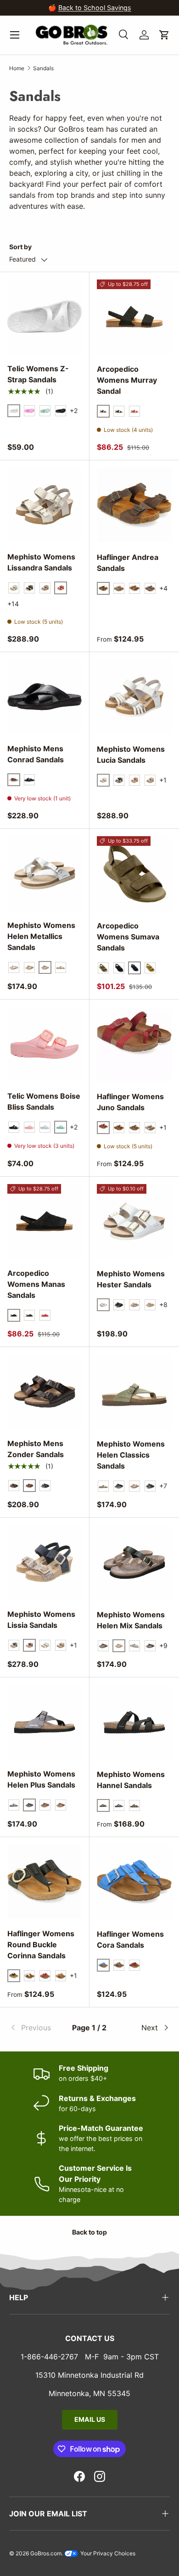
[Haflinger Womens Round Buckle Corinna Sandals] (45, 1882)
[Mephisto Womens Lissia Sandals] (45, 1562)
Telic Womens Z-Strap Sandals (38, 374)
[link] (36, 2028)
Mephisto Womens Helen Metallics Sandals (41, 936)
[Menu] (15, 35)
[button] (164, 35)
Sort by (20, 247)
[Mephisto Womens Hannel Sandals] (134, 1722)
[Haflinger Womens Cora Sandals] (134, 1882)
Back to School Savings (95, 8)
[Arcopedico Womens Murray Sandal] (134, 317)
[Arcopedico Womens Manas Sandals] (45, 1221)
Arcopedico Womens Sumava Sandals (128, 937)
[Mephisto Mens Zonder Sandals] (45, 1391)
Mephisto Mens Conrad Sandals (36, 754)
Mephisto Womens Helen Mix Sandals (131, 1620)
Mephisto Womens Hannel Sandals (131, 1780)
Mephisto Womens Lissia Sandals (41, 1620)
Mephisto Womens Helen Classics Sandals (131, 1455)
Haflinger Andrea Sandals (128, 563)
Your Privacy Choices (107, 2553)
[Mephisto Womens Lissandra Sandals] (45, 505)
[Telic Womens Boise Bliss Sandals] (45, 1044)
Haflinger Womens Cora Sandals (130, 1939)
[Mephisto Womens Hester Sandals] (134, 1221)
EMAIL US (90, 2419)
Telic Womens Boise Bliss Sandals (44, 1101)
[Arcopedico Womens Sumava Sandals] (134, 874)
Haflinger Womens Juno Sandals (130, 1102)
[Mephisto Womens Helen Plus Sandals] (45, 1722)
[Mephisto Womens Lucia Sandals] (134, 697)
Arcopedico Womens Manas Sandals (36, 1284)
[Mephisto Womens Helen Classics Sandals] (134, 1392)
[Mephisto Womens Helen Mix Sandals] (134, 1562)
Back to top (89, 2232)
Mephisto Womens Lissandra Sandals (41, 562)
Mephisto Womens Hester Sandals (131, 1279)
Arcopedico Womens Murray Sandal (127, 380)
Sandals (43, 68)
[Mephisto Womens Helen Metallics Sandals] (45, 873)
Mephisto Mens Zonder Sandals (36, 1449)
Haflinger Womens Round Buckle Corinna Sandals (41, 1945)
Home (17, 68)
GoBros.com (46, 2553)
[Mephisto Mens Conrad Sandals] (45, 697)
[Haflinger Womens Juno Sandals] (134, 1044)
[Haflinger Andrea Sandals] (134, 505)
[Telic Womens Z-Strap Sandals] (45, 317)
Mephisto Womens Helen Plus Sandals (41, 1779)
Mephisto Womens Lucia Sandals (131, 754)
